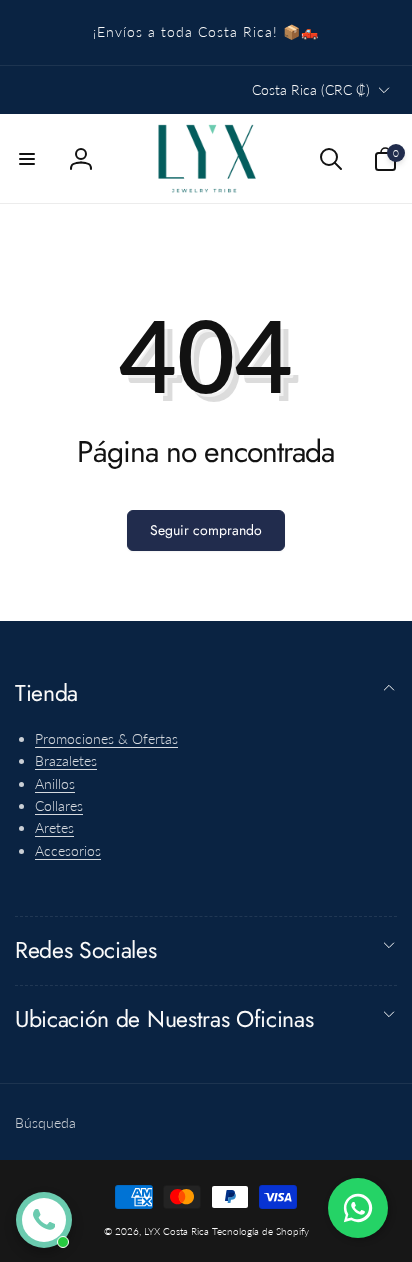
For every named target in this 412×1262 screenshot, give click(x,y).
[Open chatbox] (44, 1220)
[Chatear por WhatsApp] (358, 1208)
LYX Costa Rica (176, 1231)
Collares (59, 805)
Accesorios (68, 850)
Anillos (55, 783)
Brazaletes (66, 760)
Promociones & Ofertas (106, 738)
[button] (27, 159)
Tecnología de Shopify (260, 1231)
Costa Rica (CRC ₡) (311, 89)
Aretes (54, 827)
